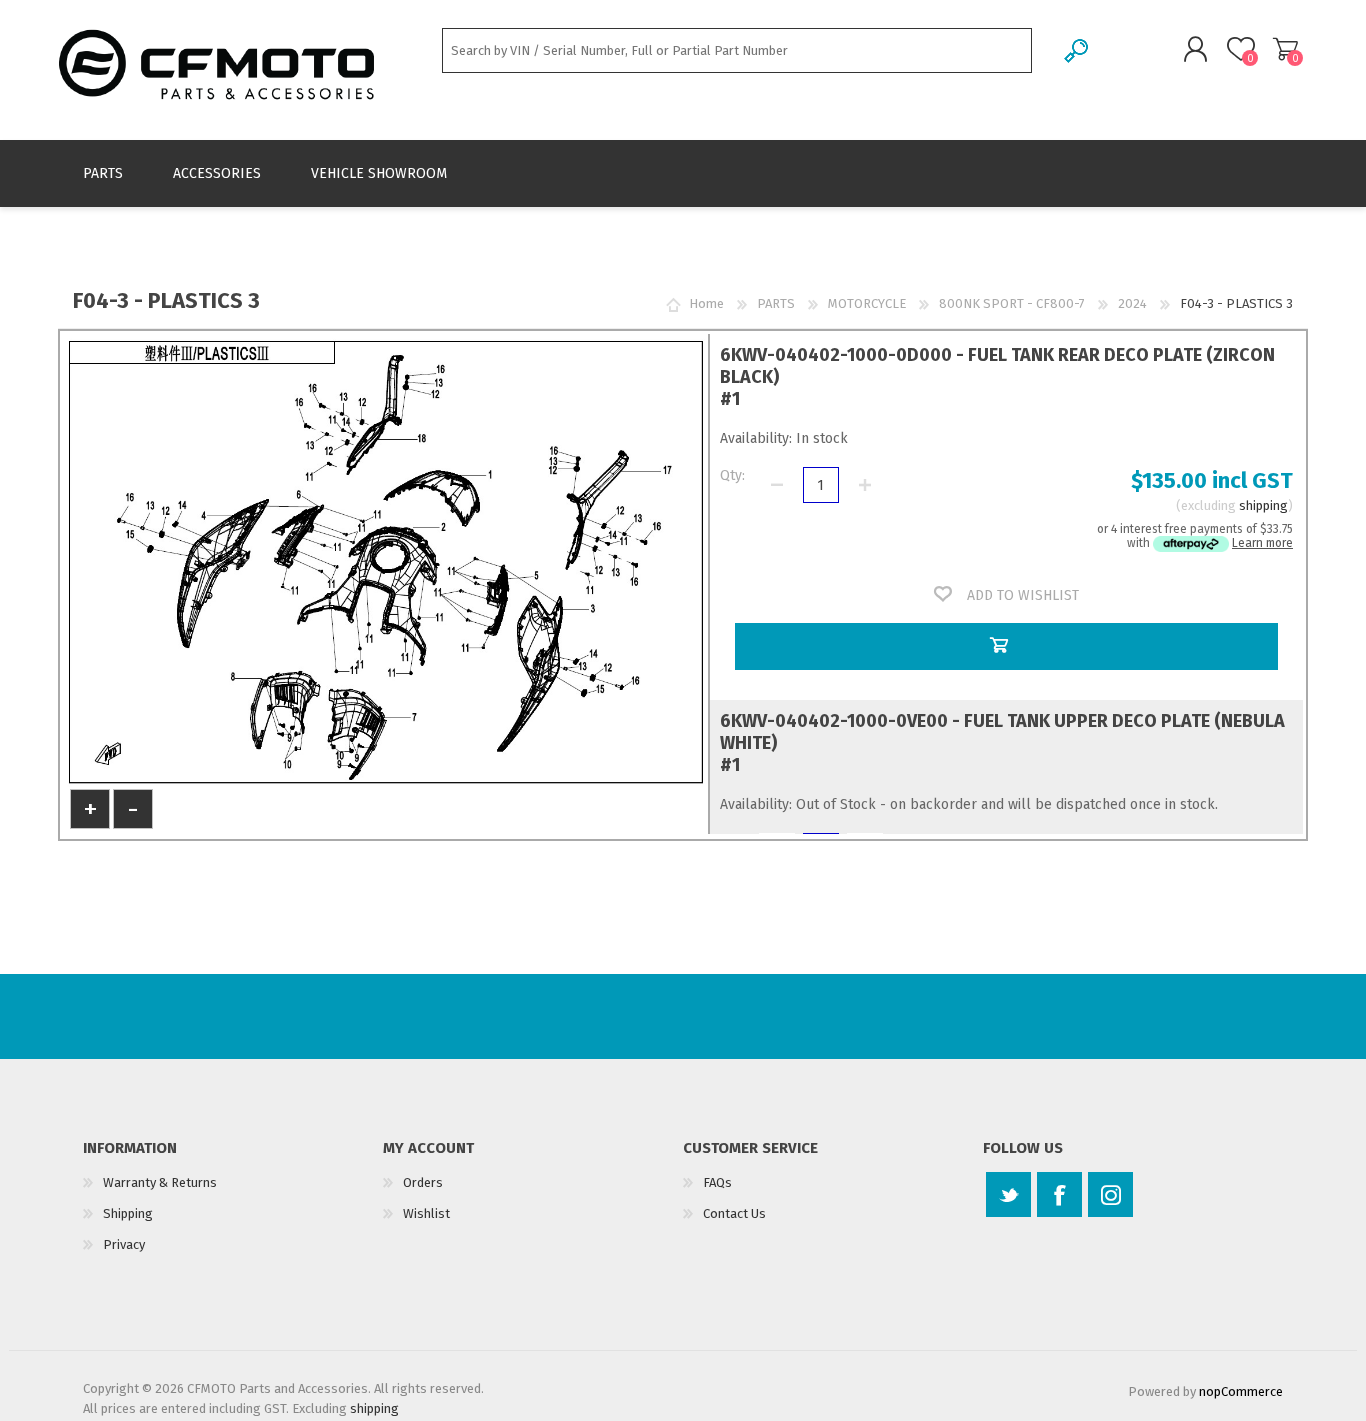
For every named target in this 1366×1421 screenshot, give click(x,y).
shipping (1263, 505)
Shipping (128, 1213)
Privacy (124, 1244)
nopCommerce (1241, 1391)
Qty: (732, 475)
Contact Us (734, 1213)
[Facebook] (1059, 1194)
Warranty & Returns (160, 1182)
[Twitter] (1008, 1194)
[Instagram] (1110, 1194)
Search (1077, 50)
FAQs (717, 1182)
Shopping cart (1285, 49)
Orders (423, 1182)
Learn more (1262, 543)
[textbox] (737, 50)
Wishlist (426, 1213)
